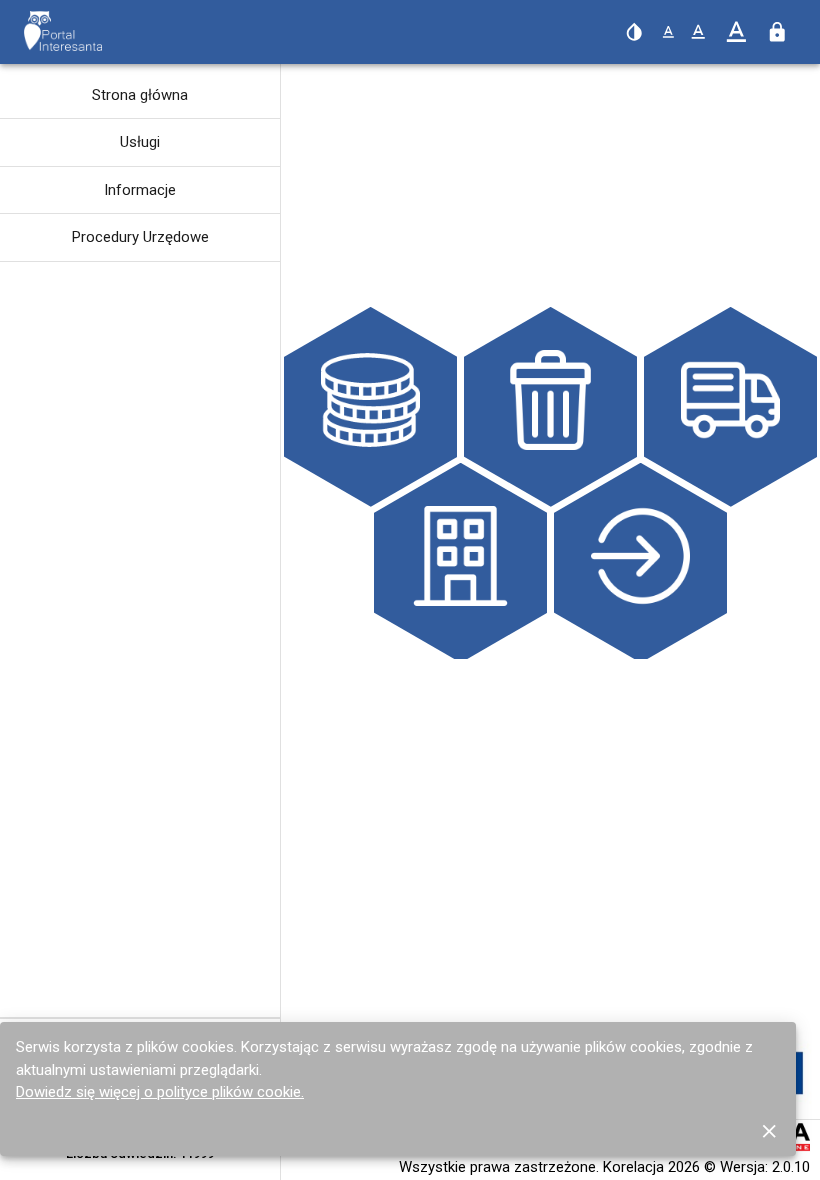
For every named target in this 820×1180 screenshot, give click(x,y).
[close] (769, 1131)
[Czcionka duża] (736, 32)
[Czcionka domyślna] (668, 32)
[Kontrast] (634, 32)
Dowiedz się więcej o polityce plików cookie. (160, 1092)
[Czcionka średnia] (698, 32)
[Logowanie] (777, 32)
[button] (140, 95)
